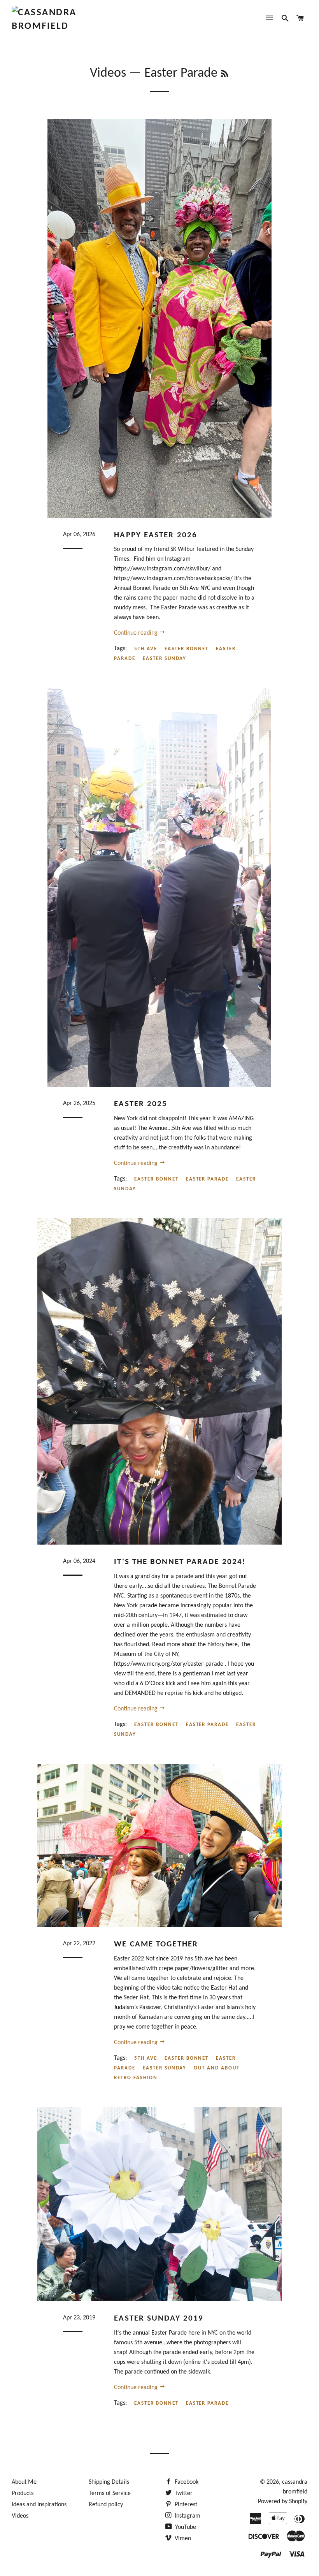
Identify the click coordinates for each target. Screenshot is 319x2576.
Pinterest (185, 2505)
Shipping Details (109, 2482)
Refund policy (106, 2505)
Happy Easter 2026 (156, 535)
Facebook (186, 2482)
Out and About (216, 2068)
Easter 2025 (141, 1104)
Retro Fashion (136, 2078)
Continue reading (137, 633)
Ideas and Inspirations (39, 2505)
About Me (24, 2482)
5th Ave (146, 649)
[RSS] (225, 75)
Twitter (183, 2493)
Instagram (187, 2516)
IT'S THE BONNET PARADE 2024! (180, 1562)
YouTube (185, 2527)
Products (23, 2493)
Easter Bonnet (187, 649)
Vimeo (182, 2539)
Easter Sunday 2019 (159, 2318)
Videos (108, 73)
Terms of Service (110, 2493)
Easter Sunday (165, 659)
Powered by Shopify (283, 2502)
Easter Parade (207, 1179)
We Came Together (156, 1944)
